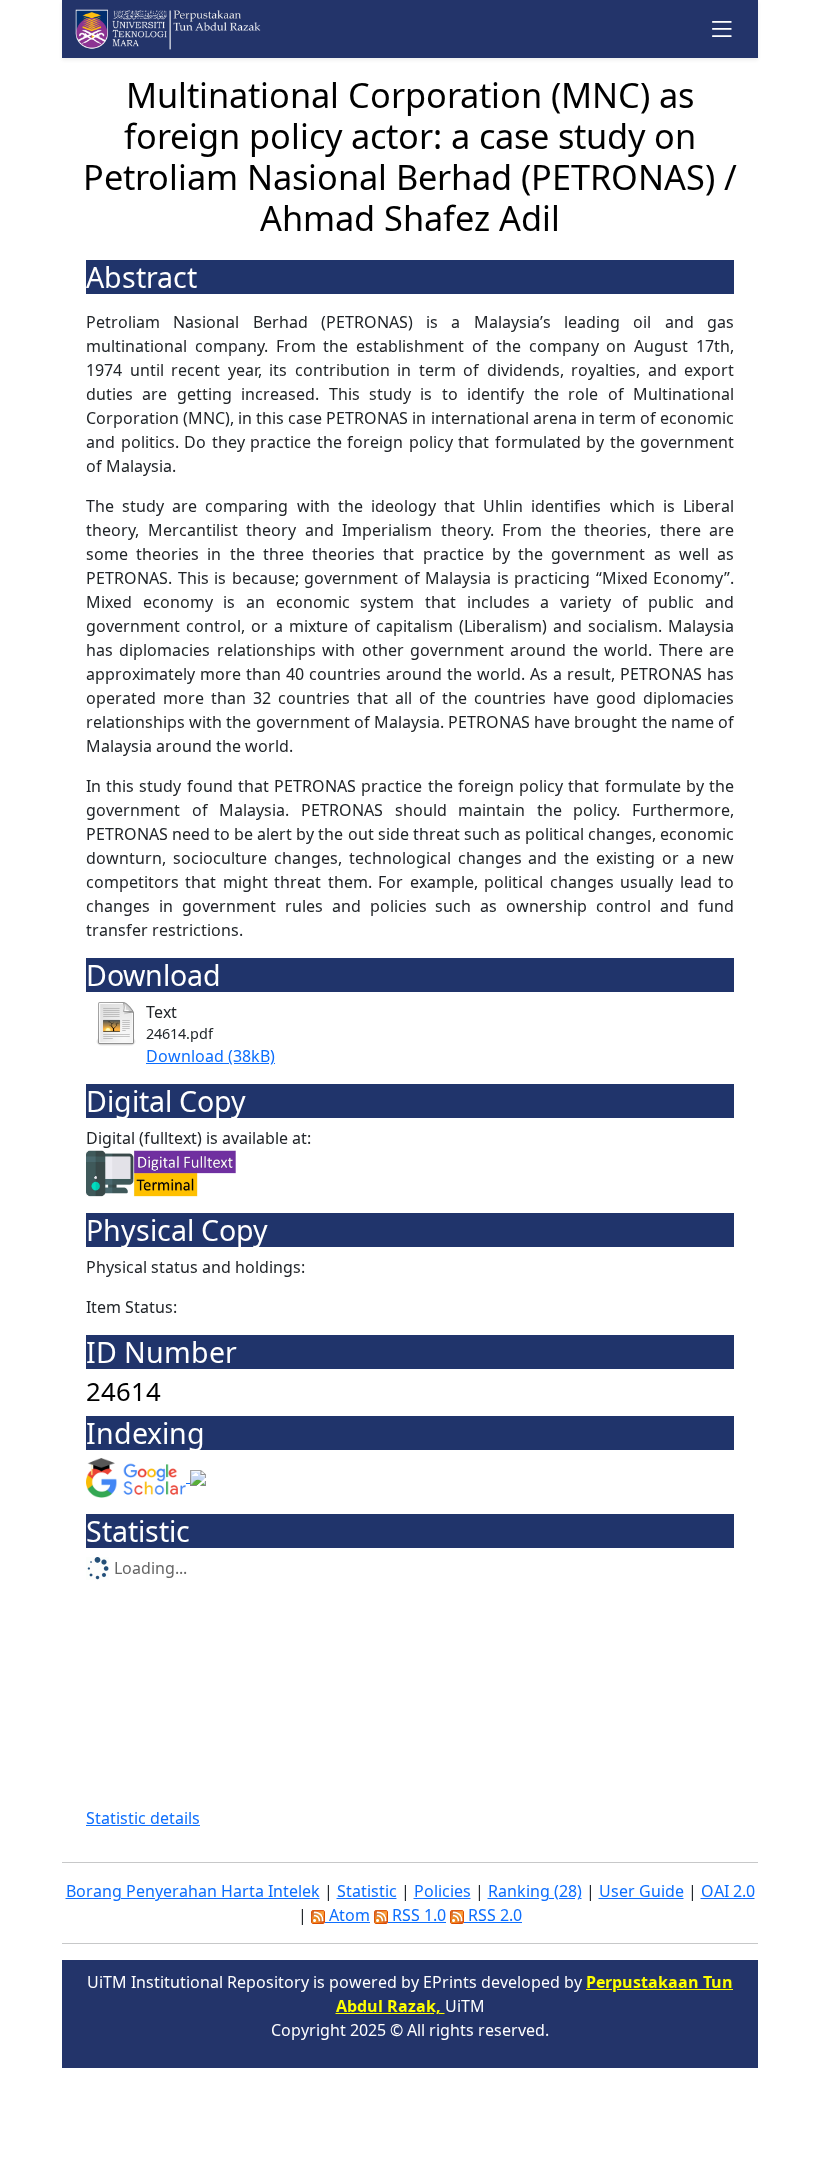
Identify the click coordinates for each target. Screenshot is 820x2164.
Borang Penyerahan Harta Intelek (193, 1891)
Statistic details (143, 1818)
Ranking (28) (535, 1891)
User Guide (641, 1891)
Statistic (367, 1891)
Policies (442, 1891)
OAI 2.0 (728, 1891)
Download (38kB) (210, 1056)
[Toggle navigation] (722, 28)
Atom (347, 1915)
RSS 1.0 (417, 1915)
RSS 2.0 (493, 1915)
